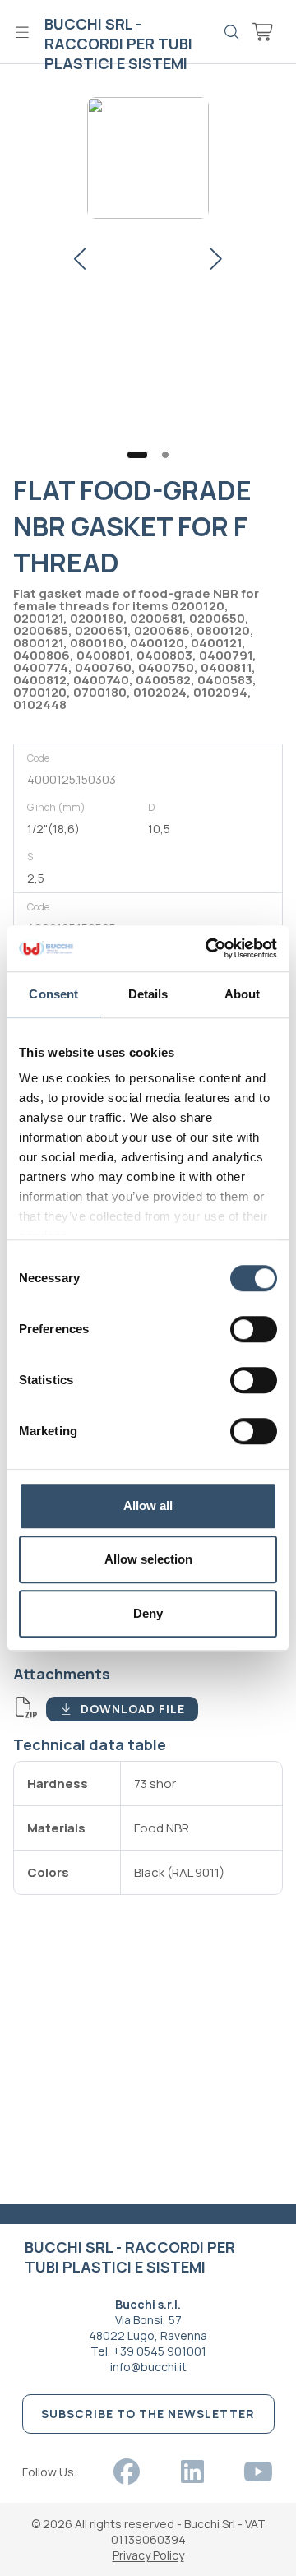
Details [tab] (148, 994)
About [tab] (243, 994)
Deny (148, 1613)
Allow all (148, 1506)
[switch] (254, 1329)
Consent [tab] (53, 994)
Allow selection (148, 1559)
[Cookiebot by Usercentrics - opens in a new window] (209, 948)
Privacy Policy (148, 2555)
